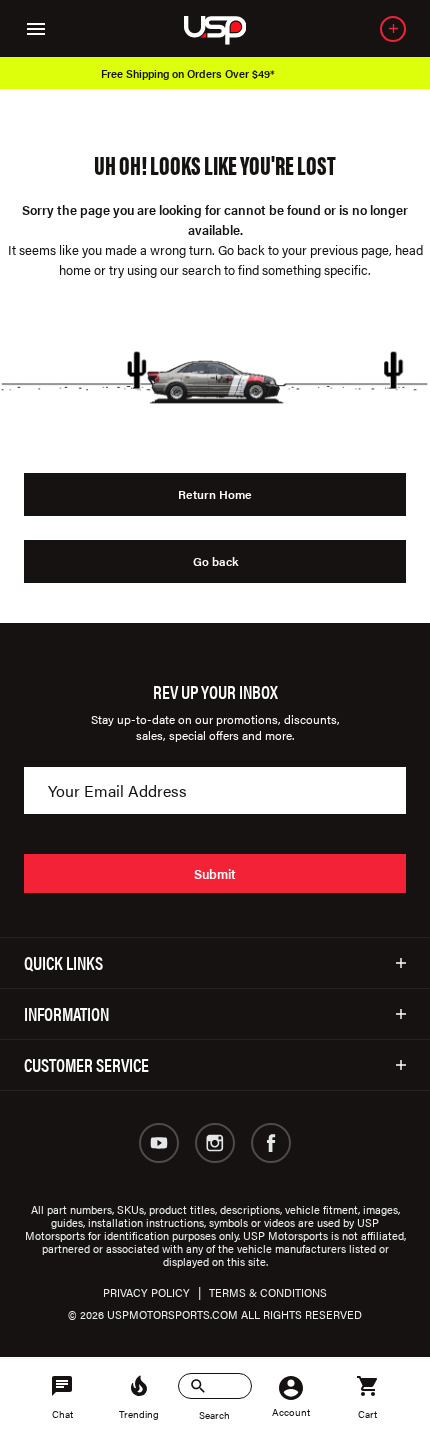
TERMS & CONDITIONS (268, 1292)
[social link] (159, 1143)
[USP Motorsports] (228, 28)
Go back (215, 561)
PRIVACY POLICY (146, 1292)
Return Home (215, 494)
